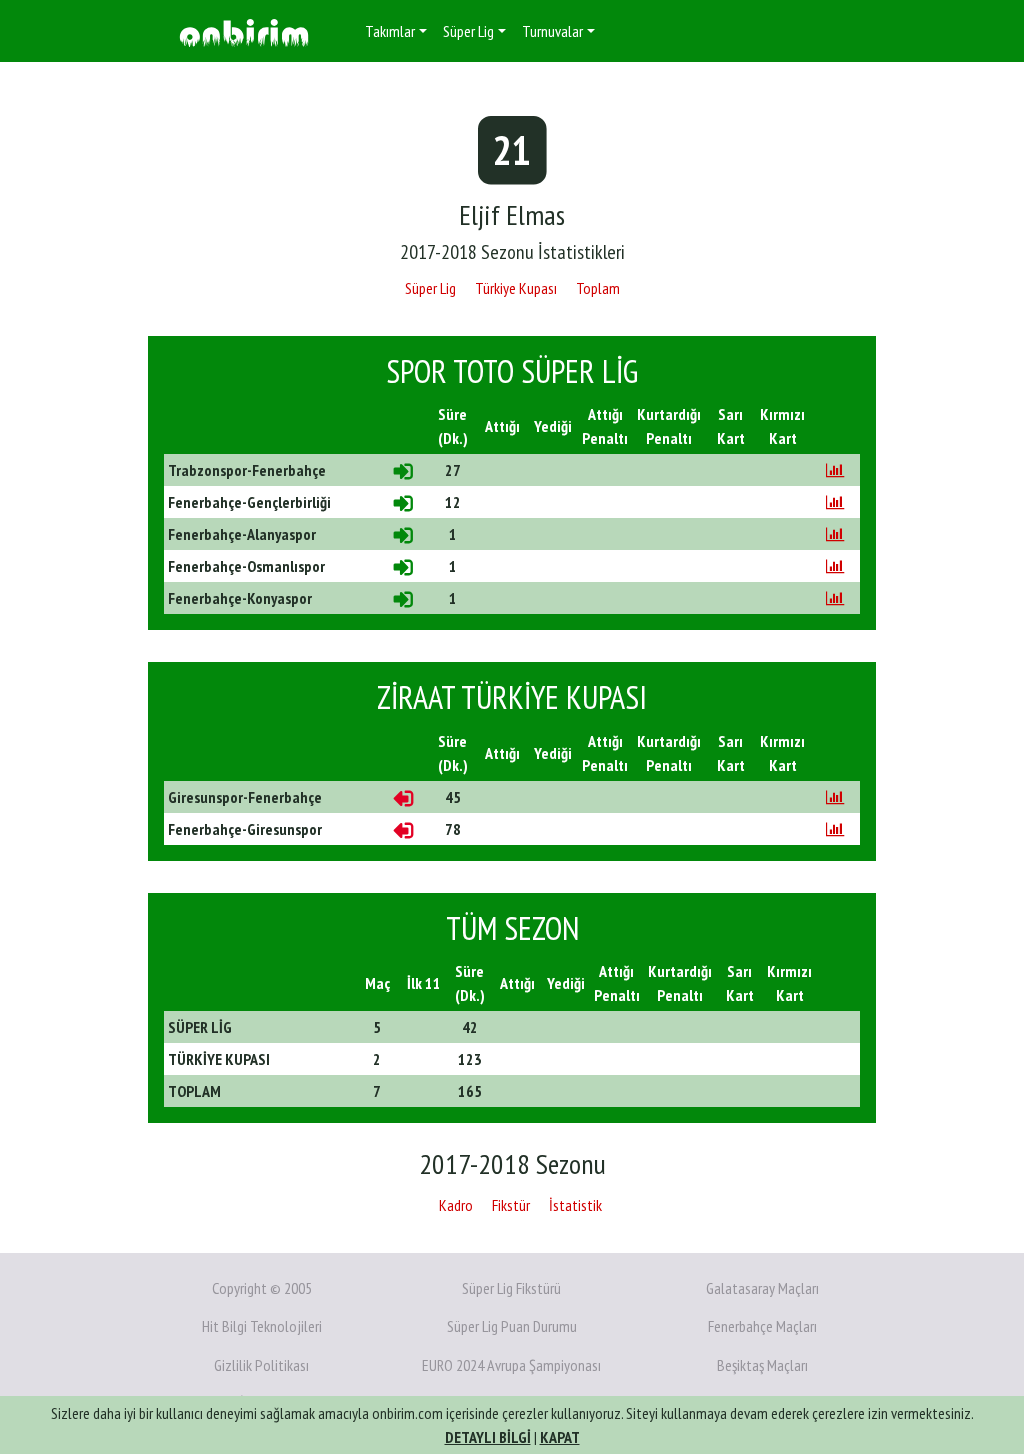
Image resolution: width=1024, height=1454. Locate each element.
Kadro (456, 1205)
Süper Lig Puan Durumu (512, 1326)
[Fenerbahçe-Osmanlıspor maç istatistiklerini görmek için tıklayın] (835, 566)
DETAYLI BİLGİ (488, 1437)
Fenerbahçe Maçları (762, 1326)
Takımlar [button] (390, 31)
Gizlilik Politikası (261, 1365)
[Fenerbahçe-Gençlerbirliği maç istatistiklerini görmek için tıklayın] (835, 502)
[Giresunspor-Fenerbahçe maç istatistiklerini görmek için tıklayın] (835, 797)
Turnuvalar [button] (552, 31)
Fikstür (511, 1205)
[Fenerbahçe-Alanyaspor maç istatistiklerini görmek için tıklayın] (835, 534)
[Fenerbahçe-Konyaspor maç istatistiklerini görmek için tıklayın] (835, 598)
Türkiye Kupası (516, 288)
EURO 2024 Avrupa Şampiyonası (511, 1365)
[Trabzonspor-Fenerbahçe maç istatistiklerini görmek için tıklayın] (835, 470)
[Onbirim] (244, 31)
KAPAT (560, 1437)
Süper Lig (430, 288)
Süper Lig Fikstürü (511, 1288)
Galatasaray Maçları (762, 1288)
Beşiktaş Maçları (762, 1365)
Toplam (598, 288)
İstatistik (575, 1205)
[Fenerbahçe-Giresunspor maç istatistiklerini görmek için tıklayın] (835, 829)
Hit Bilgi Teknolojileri (262, 1326)
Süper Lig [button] (468, 31)
